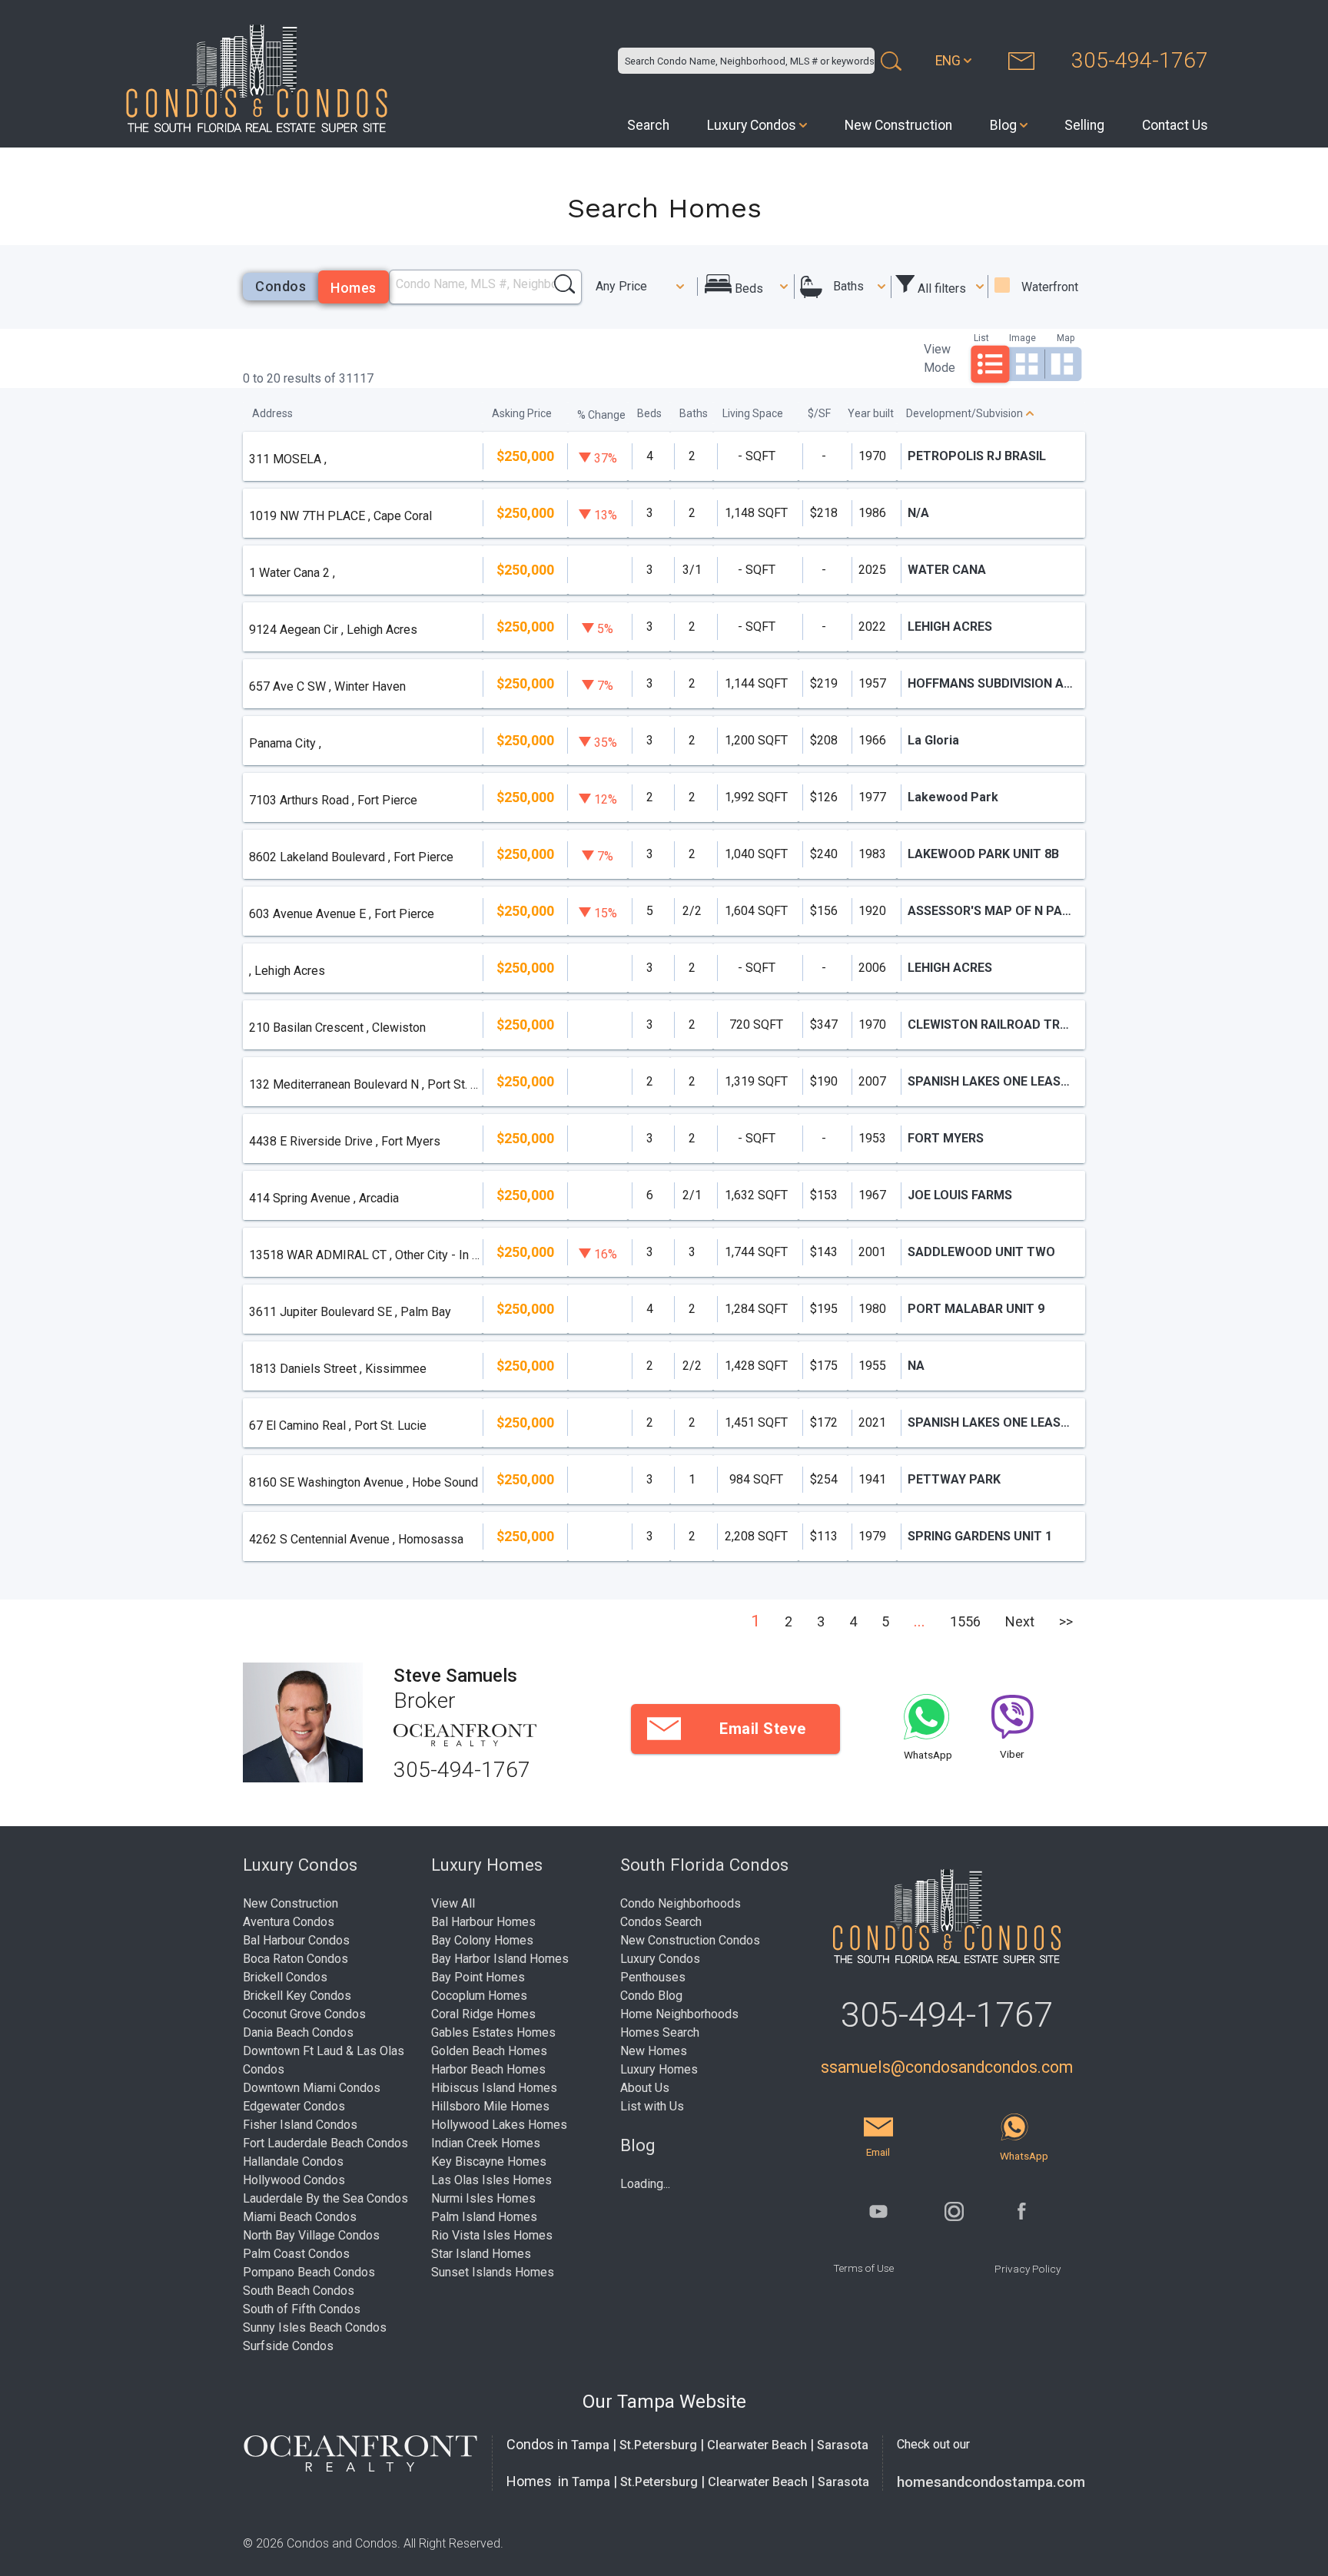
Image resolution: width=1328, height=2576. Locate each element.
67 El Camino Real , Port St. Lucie (338, 1426)
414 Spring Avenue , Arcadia (324, 1198)
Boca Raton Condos (295, 1959)
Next (1020, 1621)
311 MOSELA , (288, 459)
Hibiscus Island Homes (494, 2088)
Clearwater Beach (757, 2445)
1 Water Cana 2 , (292, 573)
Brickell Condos (285, 1977)
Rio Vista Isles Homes (492, 2235)
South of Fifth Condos (302, 2309)
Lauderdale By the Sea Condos (325, 2198)
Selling (1084, 125)
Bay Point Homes (478, 1977)
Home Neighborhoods (679, 2014)
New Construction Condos (690, 1940)
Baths (848, 286)
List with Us (652, 2106)
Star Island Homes (481, 2254)
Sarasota (843, 2445)
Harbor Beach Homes (488, 2069)
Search (648, 125)
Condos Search (661, 1922)
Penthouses (653, 1977)
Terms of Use (863, 2268)
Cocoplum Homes (479, 1996)
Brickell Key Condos (297, 1996)
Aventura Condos (289, 1922)
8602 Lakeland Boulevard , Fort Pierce (351, 857)
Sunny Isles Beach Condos (315, 2327)
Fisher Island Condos (300, 2125)
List (981, 338)
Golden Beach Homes (489, 2051)
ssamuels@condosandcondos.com (947, 2067)
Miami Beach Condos (300, 2217)
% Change (601, 415)
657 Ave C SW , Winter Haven (327, 686)
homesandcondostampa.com (991, 2482)
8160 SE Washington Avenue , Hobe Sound (364, 1482)
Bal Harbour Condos (296, 1940)
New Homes (654, 2051)
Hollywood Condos (294, 2180)
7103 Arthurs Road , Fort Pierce (333, 800)
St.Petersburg (658, 2445)
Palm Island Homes (484, 2217)
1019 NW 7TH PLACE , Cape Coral (340, 516)
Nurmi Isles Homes (483, 2198)
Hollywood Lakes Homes (499, 2125)
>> (1066, 1621)
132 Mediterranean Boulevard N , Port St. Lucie (365, 1084)
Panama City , (285, 743)
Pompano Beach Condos (309, 2272)
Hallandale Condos (293, 2162)
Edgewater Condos (294, 2106)
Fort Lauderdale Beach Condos (325, 2143)
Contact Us (1175, 125)
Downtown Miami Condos (312, 2088)
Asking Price (522, 413)
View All (453, 1903)
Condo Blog (651, 1996)
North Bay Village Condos (311, 2235)
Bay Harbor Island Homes (500, 1959)
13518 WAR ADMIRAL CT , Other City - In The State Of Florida (365, 1255)
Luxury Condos (752, 125)
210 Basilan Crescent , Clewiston (337, 1028)
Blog (1003, 125)
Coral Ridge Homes (483, 2014)
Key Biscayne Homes (489, 2162)
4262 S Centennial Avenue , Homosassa (356, 1539)
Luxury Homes (659, 2069)
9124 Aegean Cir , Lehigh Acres (333, 630)
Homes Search (660, 2032)
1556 (965, 1621)
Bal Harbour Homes (483, 1922)
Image (1023, 338)
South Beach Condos (299, 2291)
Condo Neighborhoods (681, 1903)
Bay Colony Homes (482, 1940)
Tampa (590, 2445)
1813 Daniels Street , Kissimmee (338, 1369)
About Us (645, 2088)
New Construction (898, 125)
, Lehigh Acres (287, 971)
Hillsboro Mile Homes (490, 2106)
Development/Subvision (964, 413)
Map (1066, 338)
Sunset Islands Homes (493, 2272)
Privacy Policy (1028, 2269)
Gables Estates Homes (493, 2032)
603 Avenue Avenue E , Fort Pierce (342, 914)
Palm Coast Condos (296, 2254)
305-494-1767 (1140, 60)
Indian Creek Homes (486, 2143)
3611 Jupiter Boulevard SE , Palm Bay (350, 1312)
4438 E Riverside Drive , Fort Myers (345, 1141)
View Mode (940, 358)
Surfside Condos (288, 2346)
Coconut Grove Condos (304, 2014)
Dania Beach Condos (298, 2032)
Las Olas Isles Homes (491, 2180)
